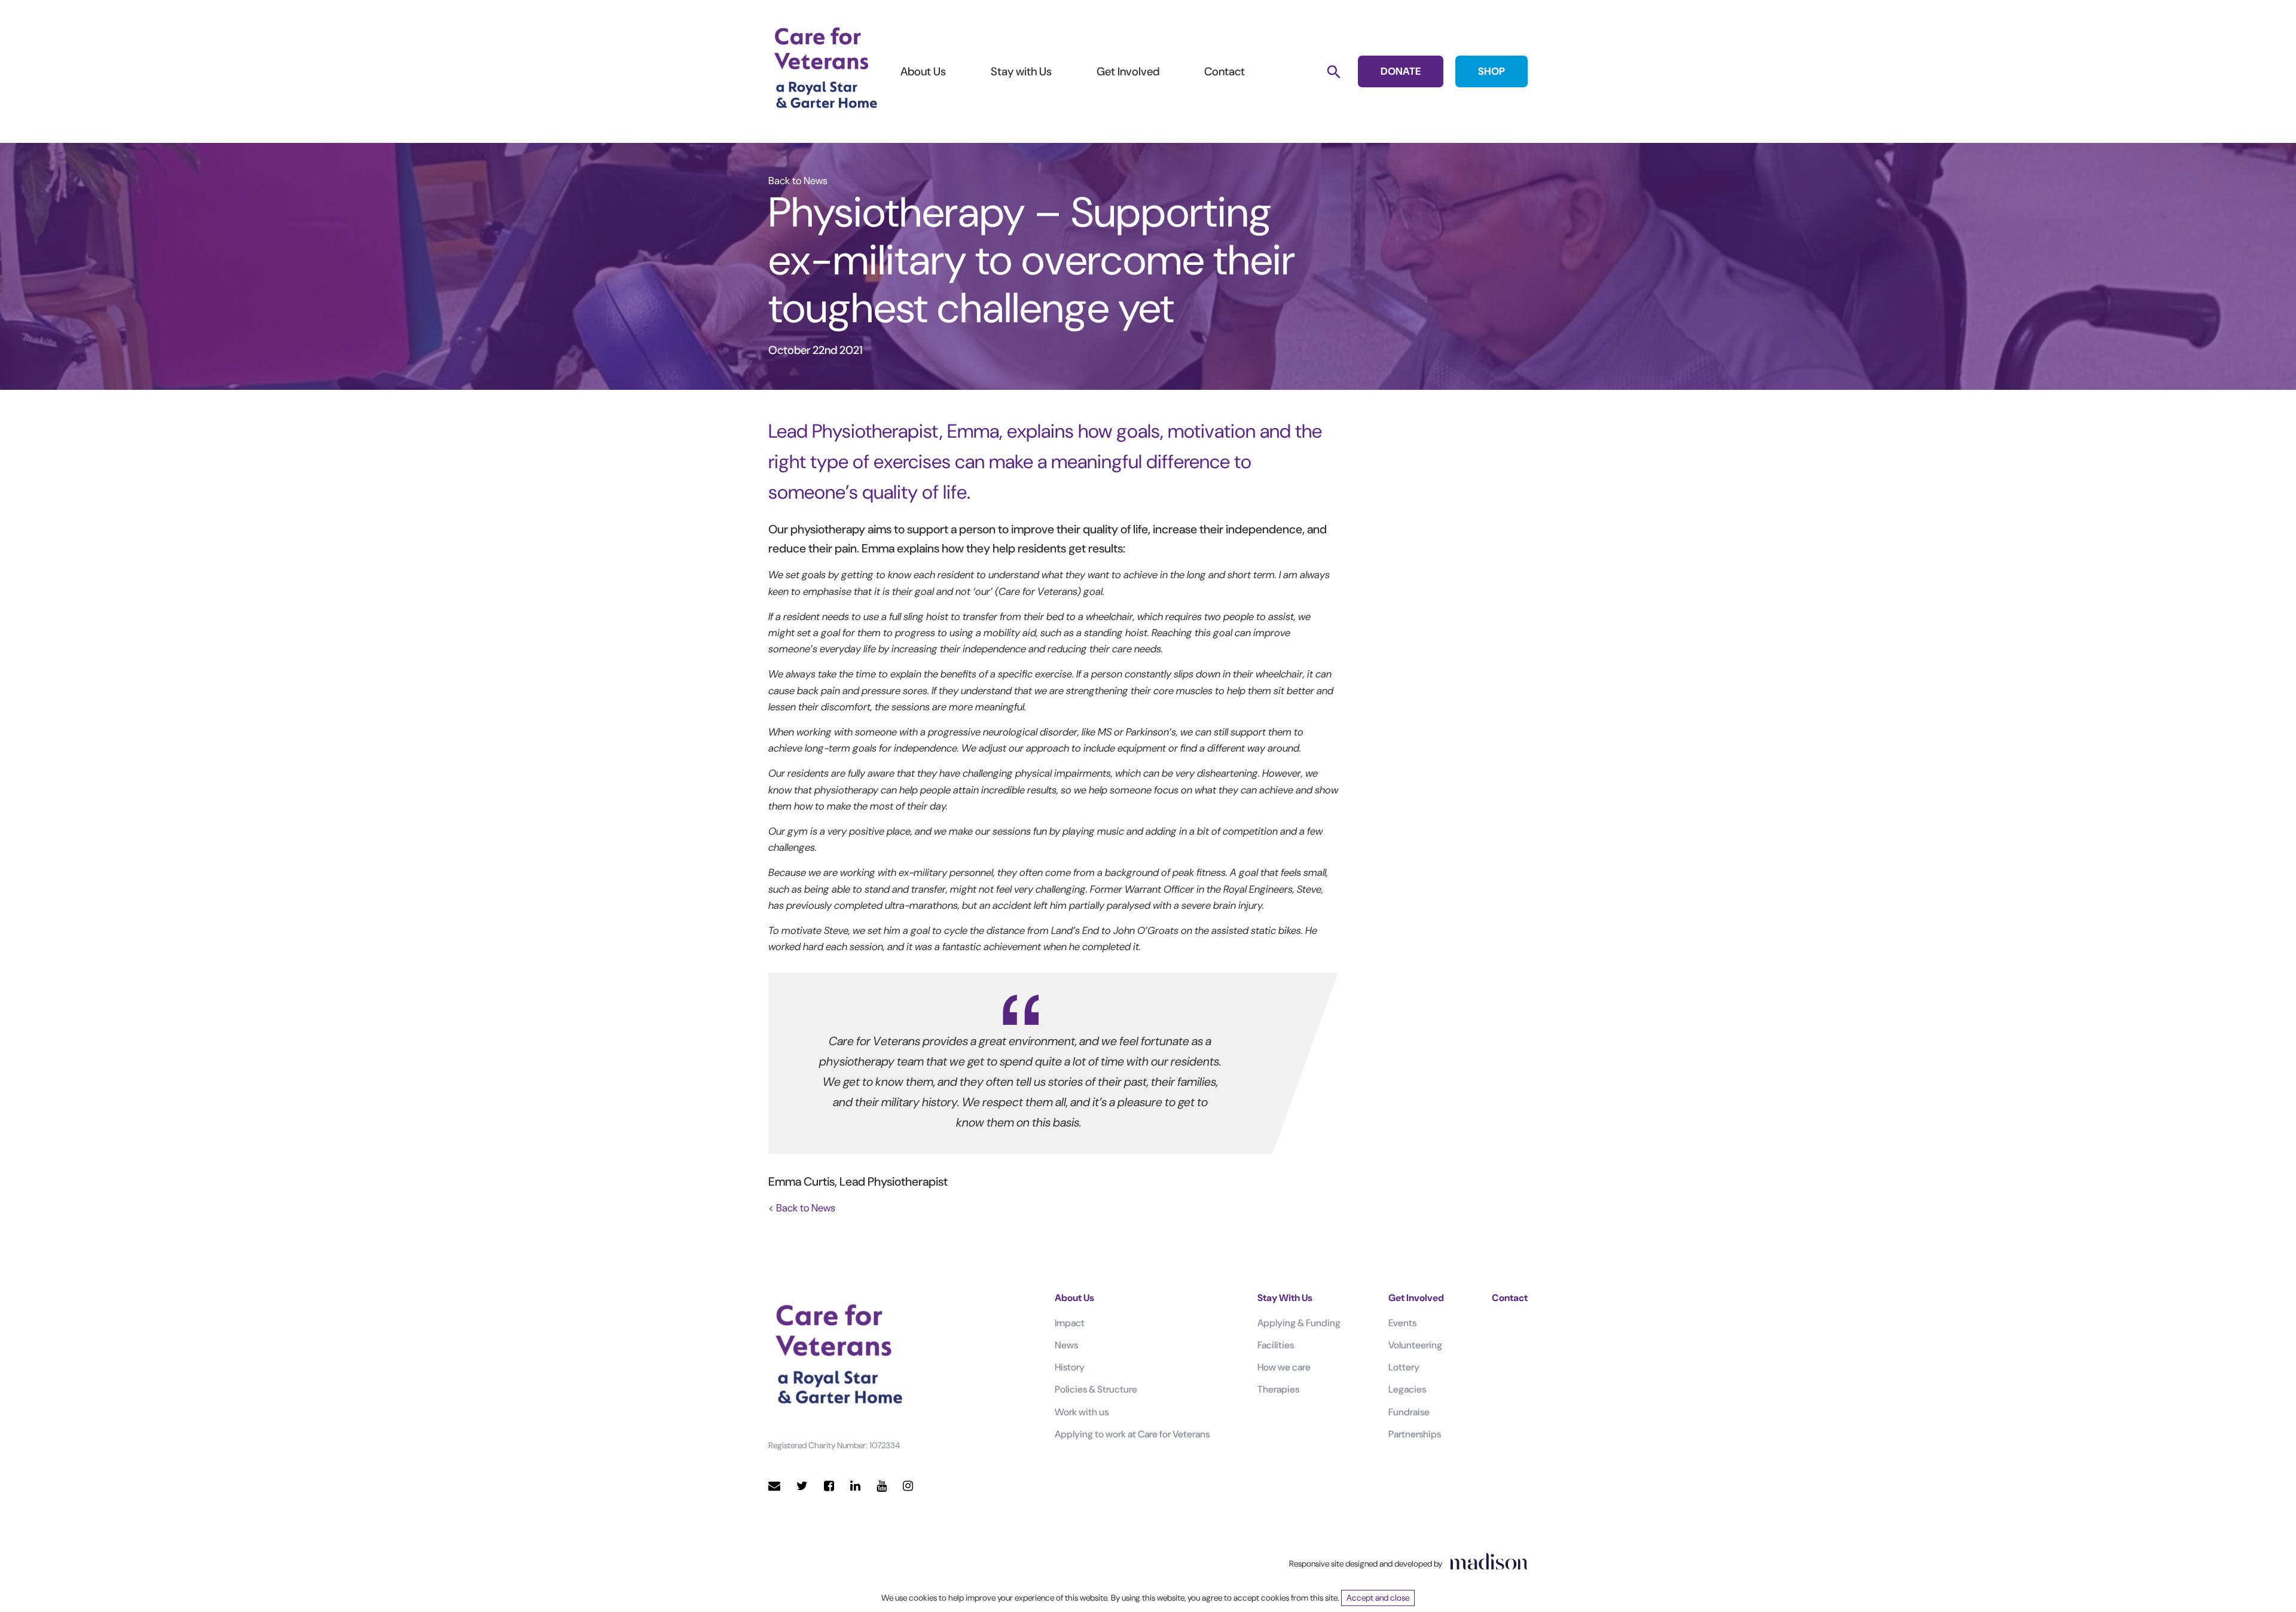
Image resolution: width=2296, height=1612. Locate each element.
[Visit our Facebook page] (829, 1486)
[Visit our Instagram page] (908, 1486)
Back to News (798, 181)
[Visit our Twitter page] (802, 1486)
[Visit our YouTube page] (882, 1486)
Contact (1225, 71)
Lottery (1404, 1367)
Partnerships (1415, 1434)
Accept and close (1378, 1598)
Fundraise (1409, 1412)
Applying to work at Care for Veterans (1132, 1434)
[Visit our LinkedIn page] (855, 1486)
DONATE (1401, 71)
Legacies (1407, 1389)
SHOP (1492, 71)
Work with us (1082, 1412)
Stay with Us (1021, 71)
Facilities (1276, 1345)
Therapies (1278, 1389)
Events (1402, 1323)
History (1070, 1367)
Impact (1070, 1323)
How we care (1284, 1367)
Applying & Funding (1299, 1323)
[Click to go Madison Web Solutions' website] (1489, 1561)
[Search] (1334, 71)
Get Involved (1128, 71)
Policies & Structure (1096, 1389)
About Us (923, 71)
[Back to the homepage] (825, 69)
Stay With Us (1285, 1298)
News (1066, 1345)
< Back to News (802, 1208)
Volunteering (1415, 1345)
